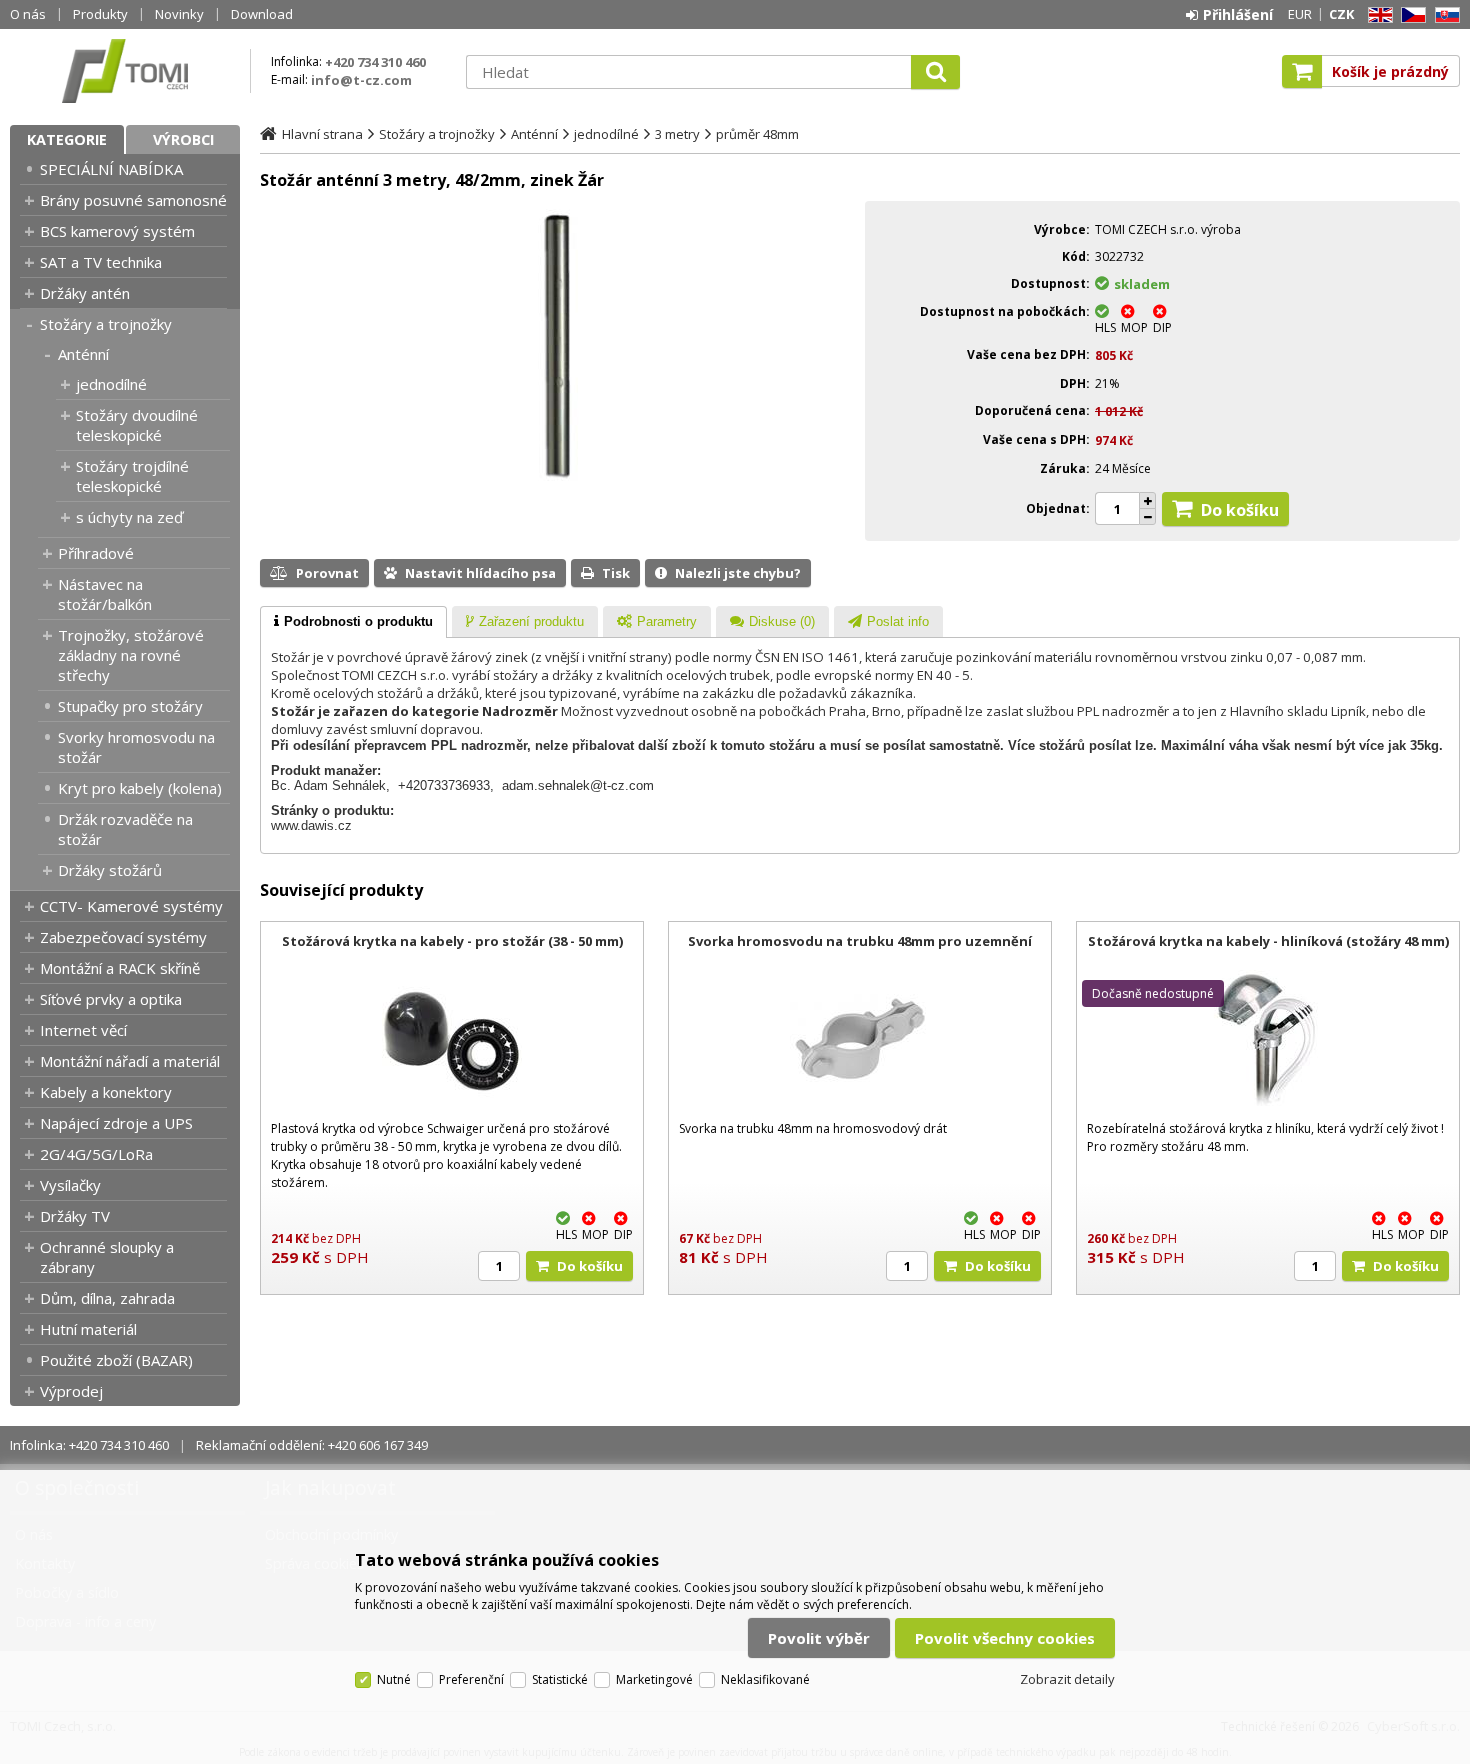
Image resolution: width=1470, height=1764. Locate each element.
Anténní (83, 354)
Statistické (560, 1679)
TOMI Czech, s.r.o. (125, 71)
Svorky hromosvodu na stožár (136, 747)
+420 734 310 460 (375, 62)
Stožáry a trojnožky (106, 324)
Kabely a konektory (106, 1092)
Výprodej (71, 1391)
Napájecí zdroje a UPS (116, 1123)
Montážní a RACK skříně (120, 968)
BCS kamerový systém (117, 231)
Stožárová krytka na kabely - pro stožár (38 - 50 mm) (452, 941)
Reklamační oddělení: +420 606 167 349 (312, 1445)
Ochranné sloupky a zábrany (107, 1257)
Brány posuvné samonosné (133, 200)
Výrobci (183, 139)
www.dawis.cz (311, 825)
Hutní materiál (88, 1329)
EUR (1300, 14)
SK (1444, 15)
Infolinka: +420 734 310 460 (89, 1445)
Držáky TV (75, 1216)
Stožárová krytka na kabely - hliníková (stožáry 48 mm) (1268, 941)
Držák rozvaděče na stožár (125, 829)
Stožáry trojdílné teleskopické (132, 476)
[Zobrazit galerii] (558, 476)
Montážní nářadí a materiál (130, 1061)
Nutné (394, 1679)
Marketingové (654, 1679)
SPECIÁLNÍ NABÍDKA (111, 169)
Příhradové (96, 553)
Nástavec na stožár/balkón (105, 594)
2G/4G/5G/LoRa (96, 1154)
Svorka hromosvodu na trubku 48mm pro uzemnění (860, 941)
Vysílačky (70, 1185)
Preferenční (471, 1679)
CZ (1410, 15)
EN (1377, 15)
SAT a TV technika (101, 262)
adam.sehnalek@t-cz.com (578, 785)
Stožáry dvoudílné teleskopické (137, 425)
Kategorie (67, 139)
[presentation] (353, 622)
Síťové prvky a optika (111, 999)
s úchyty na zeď (129, 517)
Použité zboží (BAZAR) (116, 1360)
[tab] (353, 622)
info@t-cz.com (361, 80)
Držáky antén (85, 293)
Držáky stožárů (110, 870)
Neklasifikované (765, 1679)
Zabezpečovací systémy (123, 937)
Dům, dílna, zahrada (107, 1298)
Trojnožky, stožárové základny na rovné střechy (131, 655)
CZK (1341, 14)
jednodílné (111, 384)
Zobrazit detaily (1067, 1679)
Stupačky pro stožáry (130, 706)
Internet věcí (83, 1030)
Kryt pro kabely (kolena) (140, 788)
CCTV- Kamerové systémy (131, 906)
